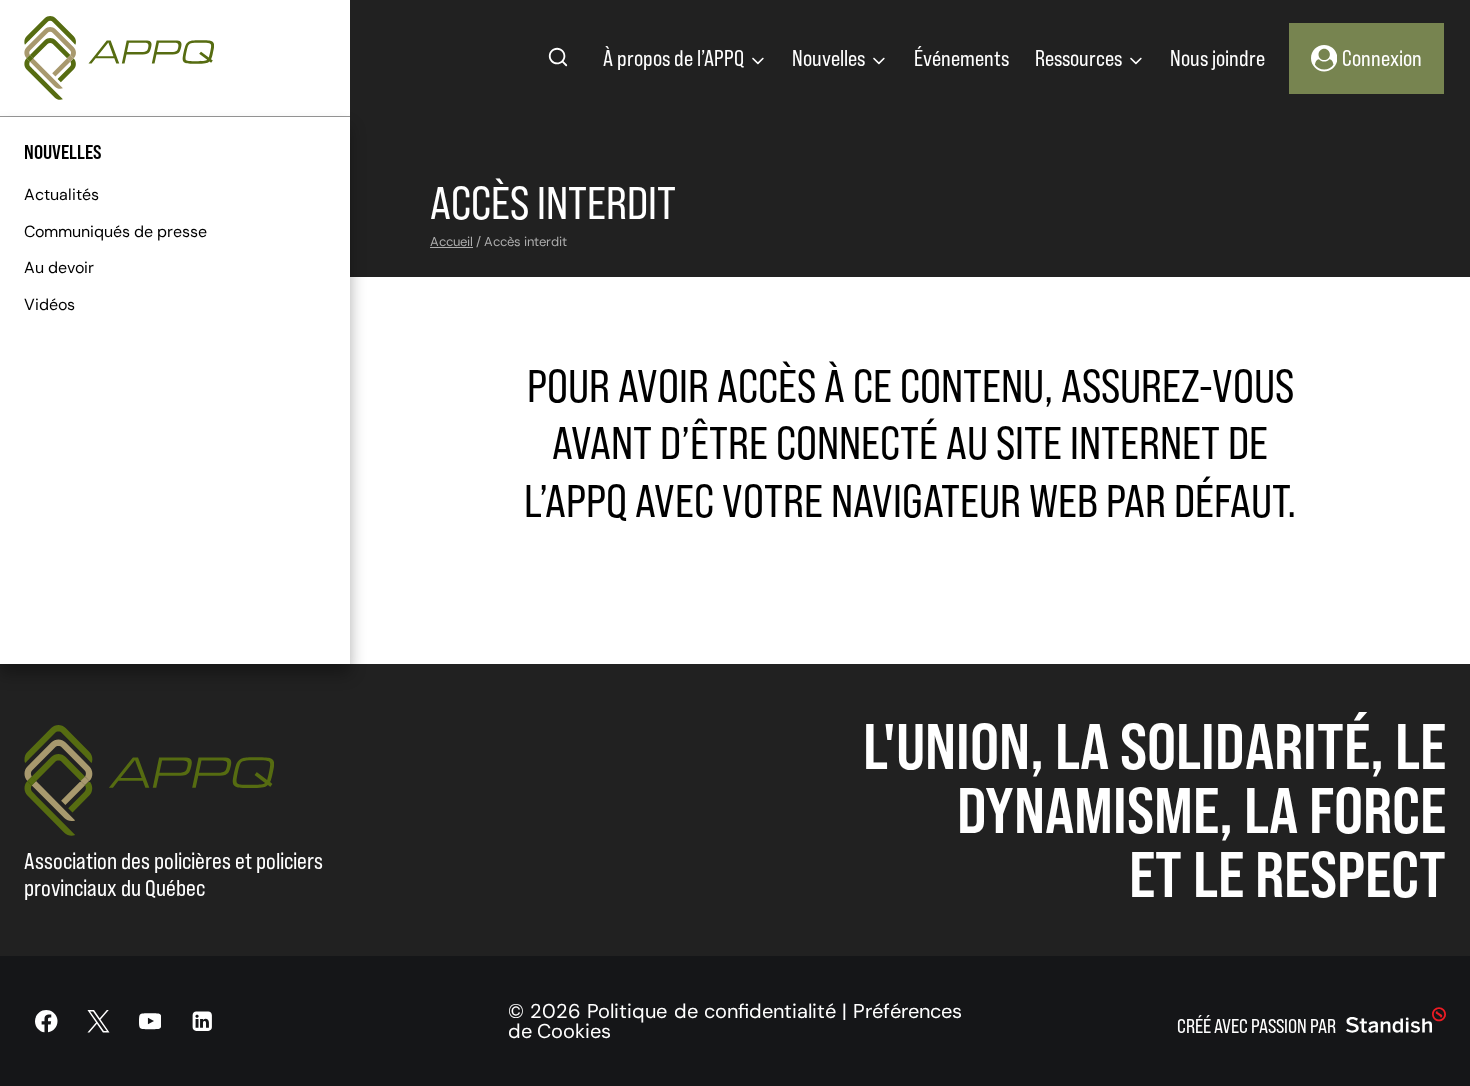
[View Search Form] (558, 58)
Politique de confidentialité (711, 1011)
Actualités (61, 194)
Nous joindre (1217, 58)
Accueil (451, 241)
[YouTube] (150, 1021)
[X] (98, 1021)
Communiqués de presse (115, 231)
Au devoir (59, 267)
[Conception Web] (1396, 1021)
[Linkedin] (201, 1021)
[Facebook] (46, 1021)
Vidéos (49, 304)
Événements (961, 58)
